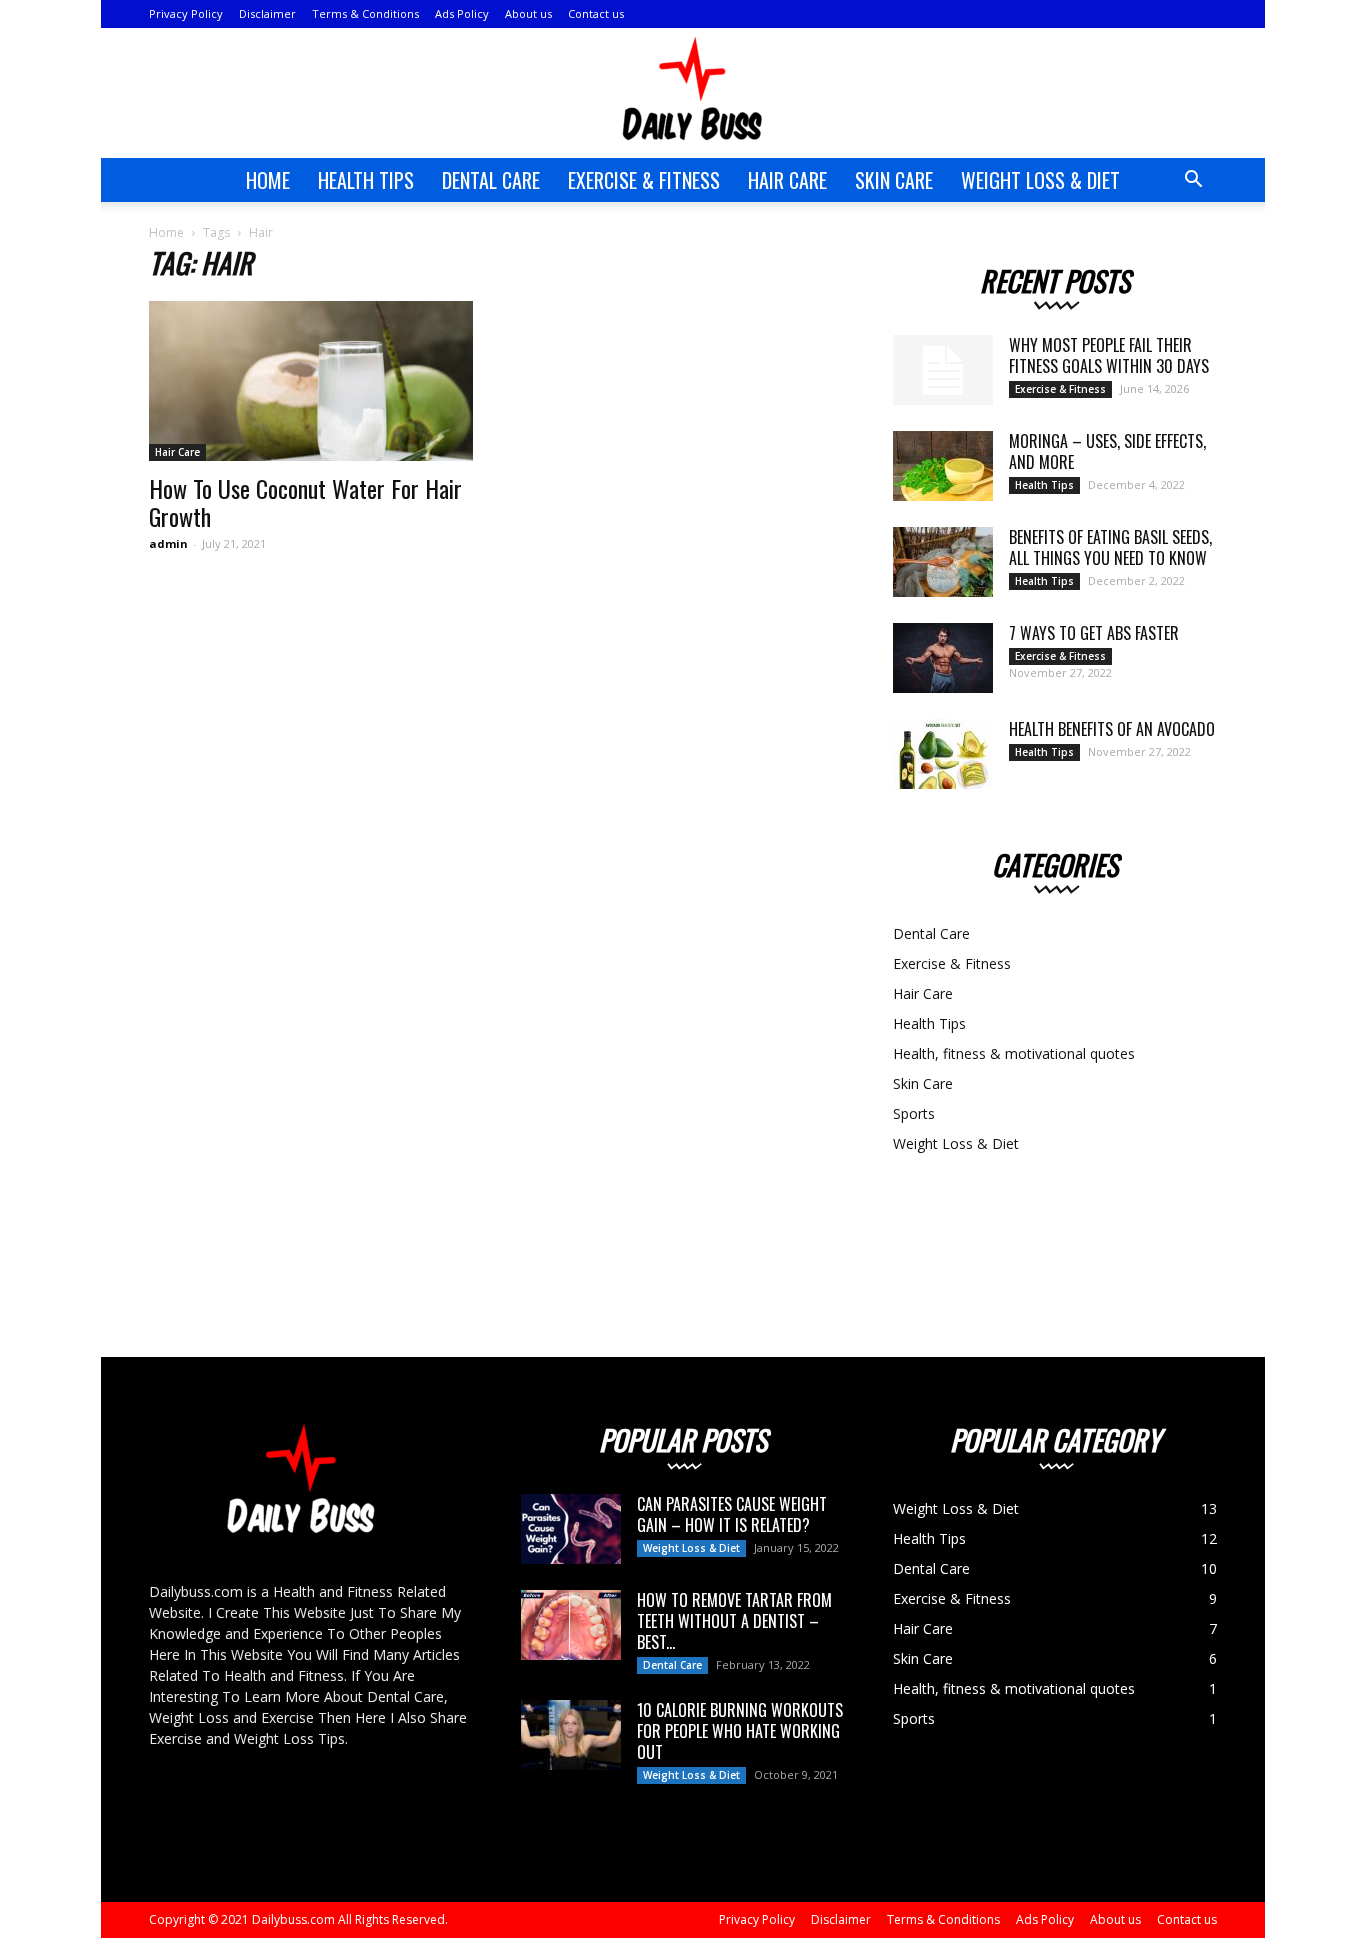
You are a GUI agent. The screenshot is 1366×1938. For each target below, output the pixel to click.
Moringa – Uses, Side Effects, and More (1107, 451)
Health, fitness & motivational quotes (1014, 1053)
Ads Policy (462, 13)
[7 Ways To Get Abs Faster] (943, 658)
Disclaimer (267, 13)
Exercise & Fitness (644, 180)
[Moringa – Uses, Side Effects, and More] (943, 466)
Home (268, 180)
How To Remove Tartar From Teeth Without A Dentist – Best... (734, 1621)
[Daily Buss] (683, 94)
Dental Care (491, 180)
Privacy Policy (186, 13)
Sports (914, 1113)
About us (528, 13)
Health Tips (366, 180)
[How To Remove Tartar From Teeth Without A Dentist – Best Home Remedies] (571, 1625)
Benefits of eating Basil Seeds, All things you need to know (1110, 547)
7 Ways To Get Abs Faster (1094, 633)
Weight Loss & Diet (1040, 180)
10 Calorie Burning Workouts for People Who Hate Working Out (740, 1731)
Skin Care (894, 180)
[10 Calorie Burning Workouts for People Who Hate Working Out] (571, 1735)
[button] (1193, 181)
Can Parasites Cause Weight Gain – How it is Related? (732, 1514)
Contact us (596, 13)
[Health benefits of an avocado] (943, 754)
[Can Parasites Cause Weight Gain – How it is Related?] (571, 1529)
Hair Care (787, 180)
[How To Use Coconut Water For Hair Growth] (311, 381)
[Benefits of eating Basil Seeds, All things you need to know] (943, 562)
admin (168, 543)
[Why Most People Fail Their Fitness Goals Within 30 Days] (943, 370)
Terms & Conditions (365, 13)
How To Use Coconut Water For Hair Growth (305, 502)
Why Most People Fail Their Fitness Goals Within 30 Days (1109, 355)
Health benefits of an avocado (1112, 729)
